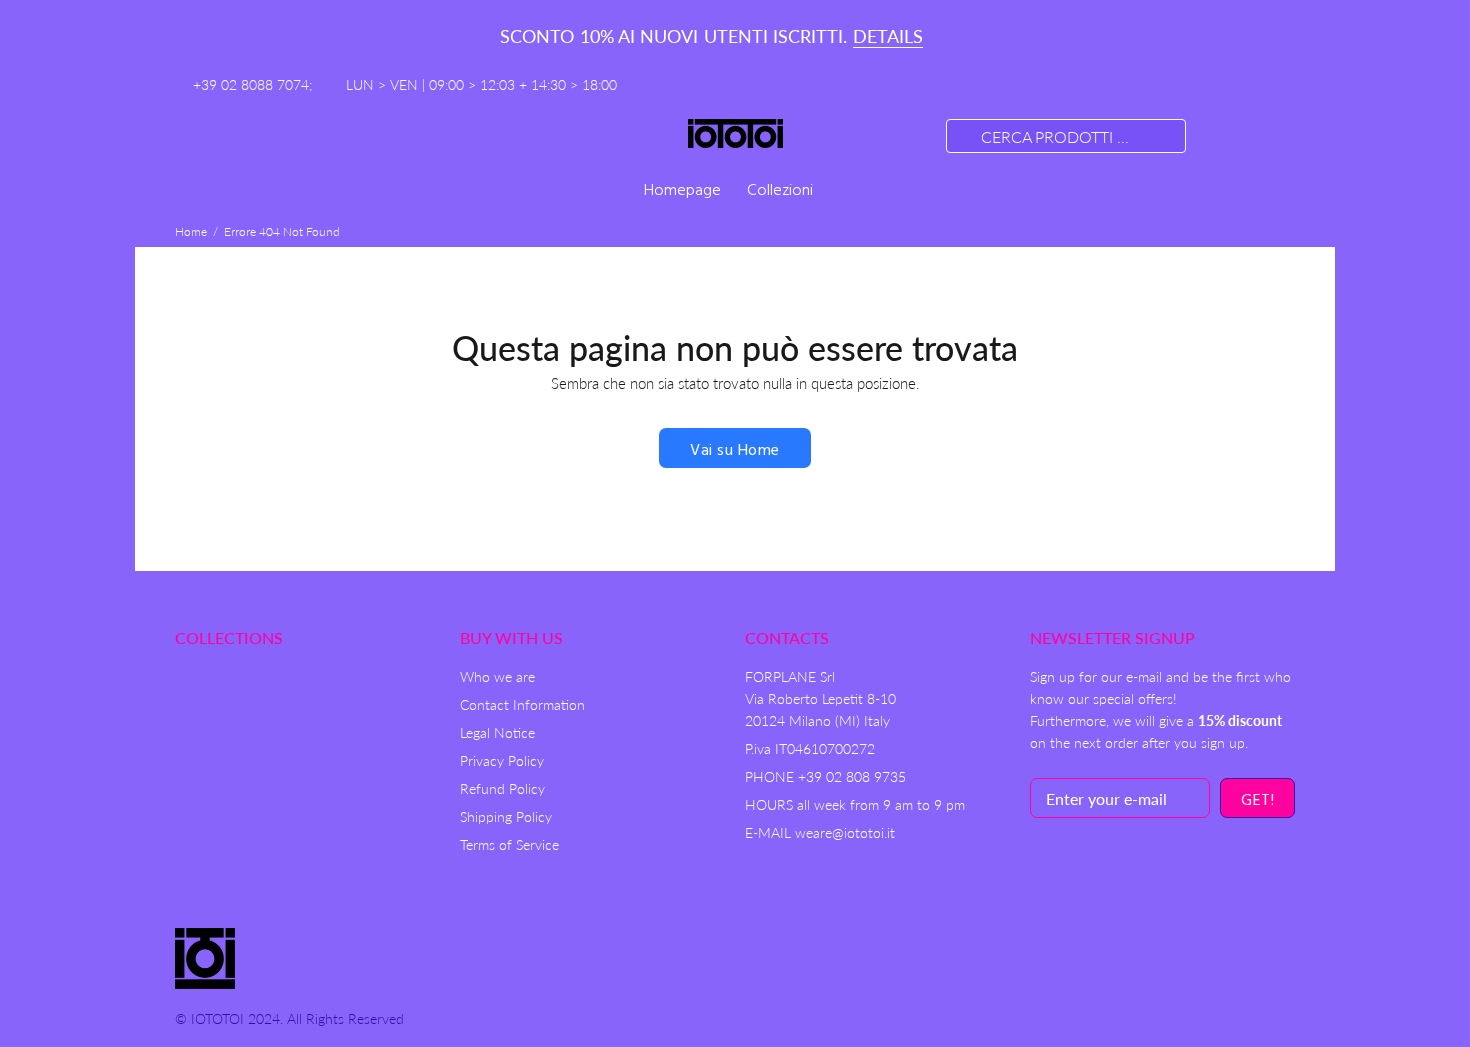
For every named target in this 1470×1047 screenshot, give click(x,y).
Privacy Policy (502, 760)
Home (191, 231)
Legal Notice (497, 732)
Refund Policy (502, 788)
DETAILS (888, 36)
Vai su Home (734, 451)
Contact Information (522, 704)
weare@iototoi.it (845, 832)
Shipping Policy (506, 816)
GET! (1257, 801)
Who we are (497, 676)
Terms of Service (509, 844)
